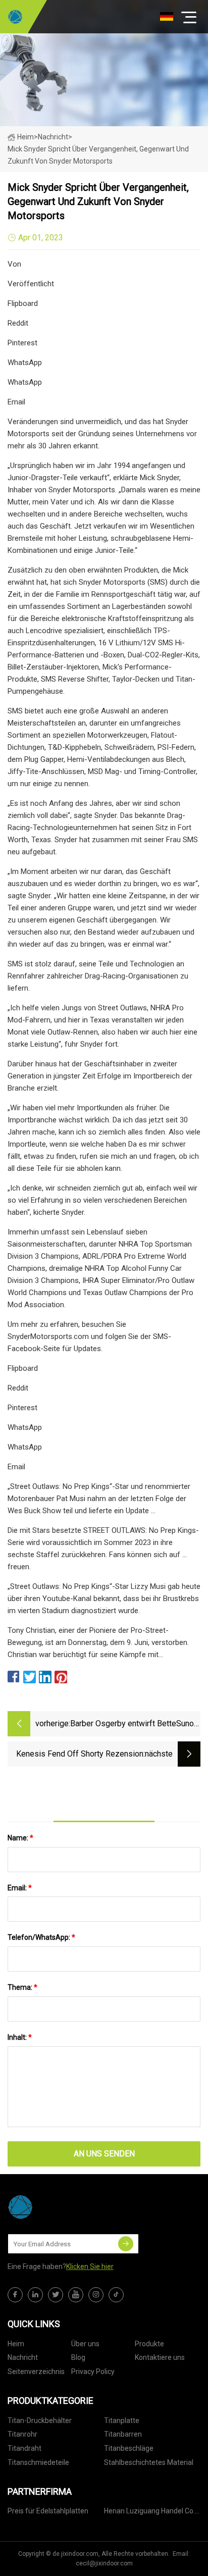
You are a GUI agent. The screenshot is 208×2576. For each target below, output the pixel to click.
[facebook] (15, 2295)
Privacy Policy (93, 2372)
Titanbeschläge (129, 2448)
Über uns (85, 2344)
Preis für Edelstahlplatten (48, 2511)
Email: (20, 1888)
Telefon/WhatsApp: (41, 1937)
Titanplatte (122, 2420)
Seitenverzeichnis (36, 2372)
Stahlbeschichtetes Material (149, 2462)
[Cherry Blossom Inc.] (15, 17)
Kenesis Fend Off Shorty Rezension (80, 1754)
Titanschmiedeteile (38, 2462)
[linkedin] (35, 2295)
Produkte (149, 2344)
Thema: (22, 1987)
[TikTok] (116, 2295)
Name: (20, 1838)
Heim (25, 137)
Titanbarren (123, 2434)
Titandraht (24, 2448)
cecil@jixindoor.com (104, 2563)
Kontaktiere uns (160, 2357)
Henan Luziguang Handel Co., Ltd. (150, 2513)
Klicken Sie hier (90, 2266)
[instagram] (96, 2295)
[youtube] (76, 2295)
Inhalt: (20, 2037)
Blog (78, 2357)
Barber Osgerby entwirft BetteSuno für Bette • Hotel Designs (132, 1724)
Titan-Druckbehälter (40, 2420)
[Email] (126, 2244)
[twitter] (56, 2295)
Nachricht (23, 2357)
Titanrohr (22, 2434)
